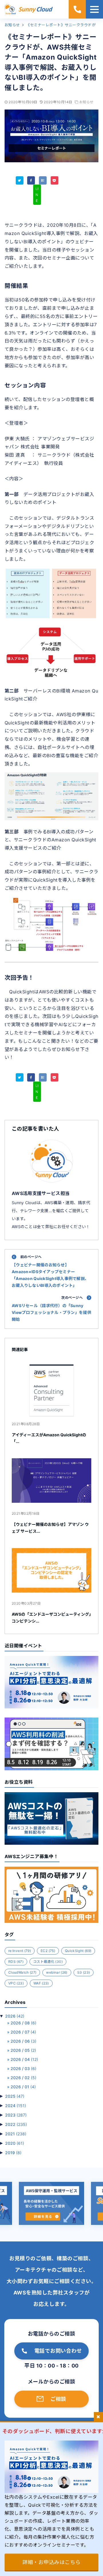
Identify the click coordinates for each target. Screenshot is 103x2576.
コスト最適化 (48, 1962)
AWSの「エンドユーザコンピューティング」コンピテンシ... (51, 1618)
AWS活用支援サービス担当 (41, 1193)
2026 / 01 (23, 2087)
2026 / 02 (23, 2078)
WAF (41, 1983)
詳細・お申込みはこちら (51, 2562)
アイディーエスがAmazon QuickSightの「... (49, 1438)
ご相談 (58, 2399)
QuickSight (78, 1951)
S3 (84, 1972)
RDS (16, 1962)
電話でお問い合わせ (58, 2351)
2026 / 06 (23, 2041)
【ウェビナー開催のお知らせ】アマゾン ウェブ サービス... (50, 1528)
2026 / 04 (24, 2059)
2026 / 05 (23, 2050)
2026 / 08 (23, 2023)
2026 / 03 (23, 2068)
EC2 (48, 1951)
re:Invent (20, 1951)
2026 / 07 (23, 2032)
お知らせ (86, 102)
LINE (37, 195)
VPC (16, 1983)
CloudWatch (22, 1972)
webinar (57, 1972)
